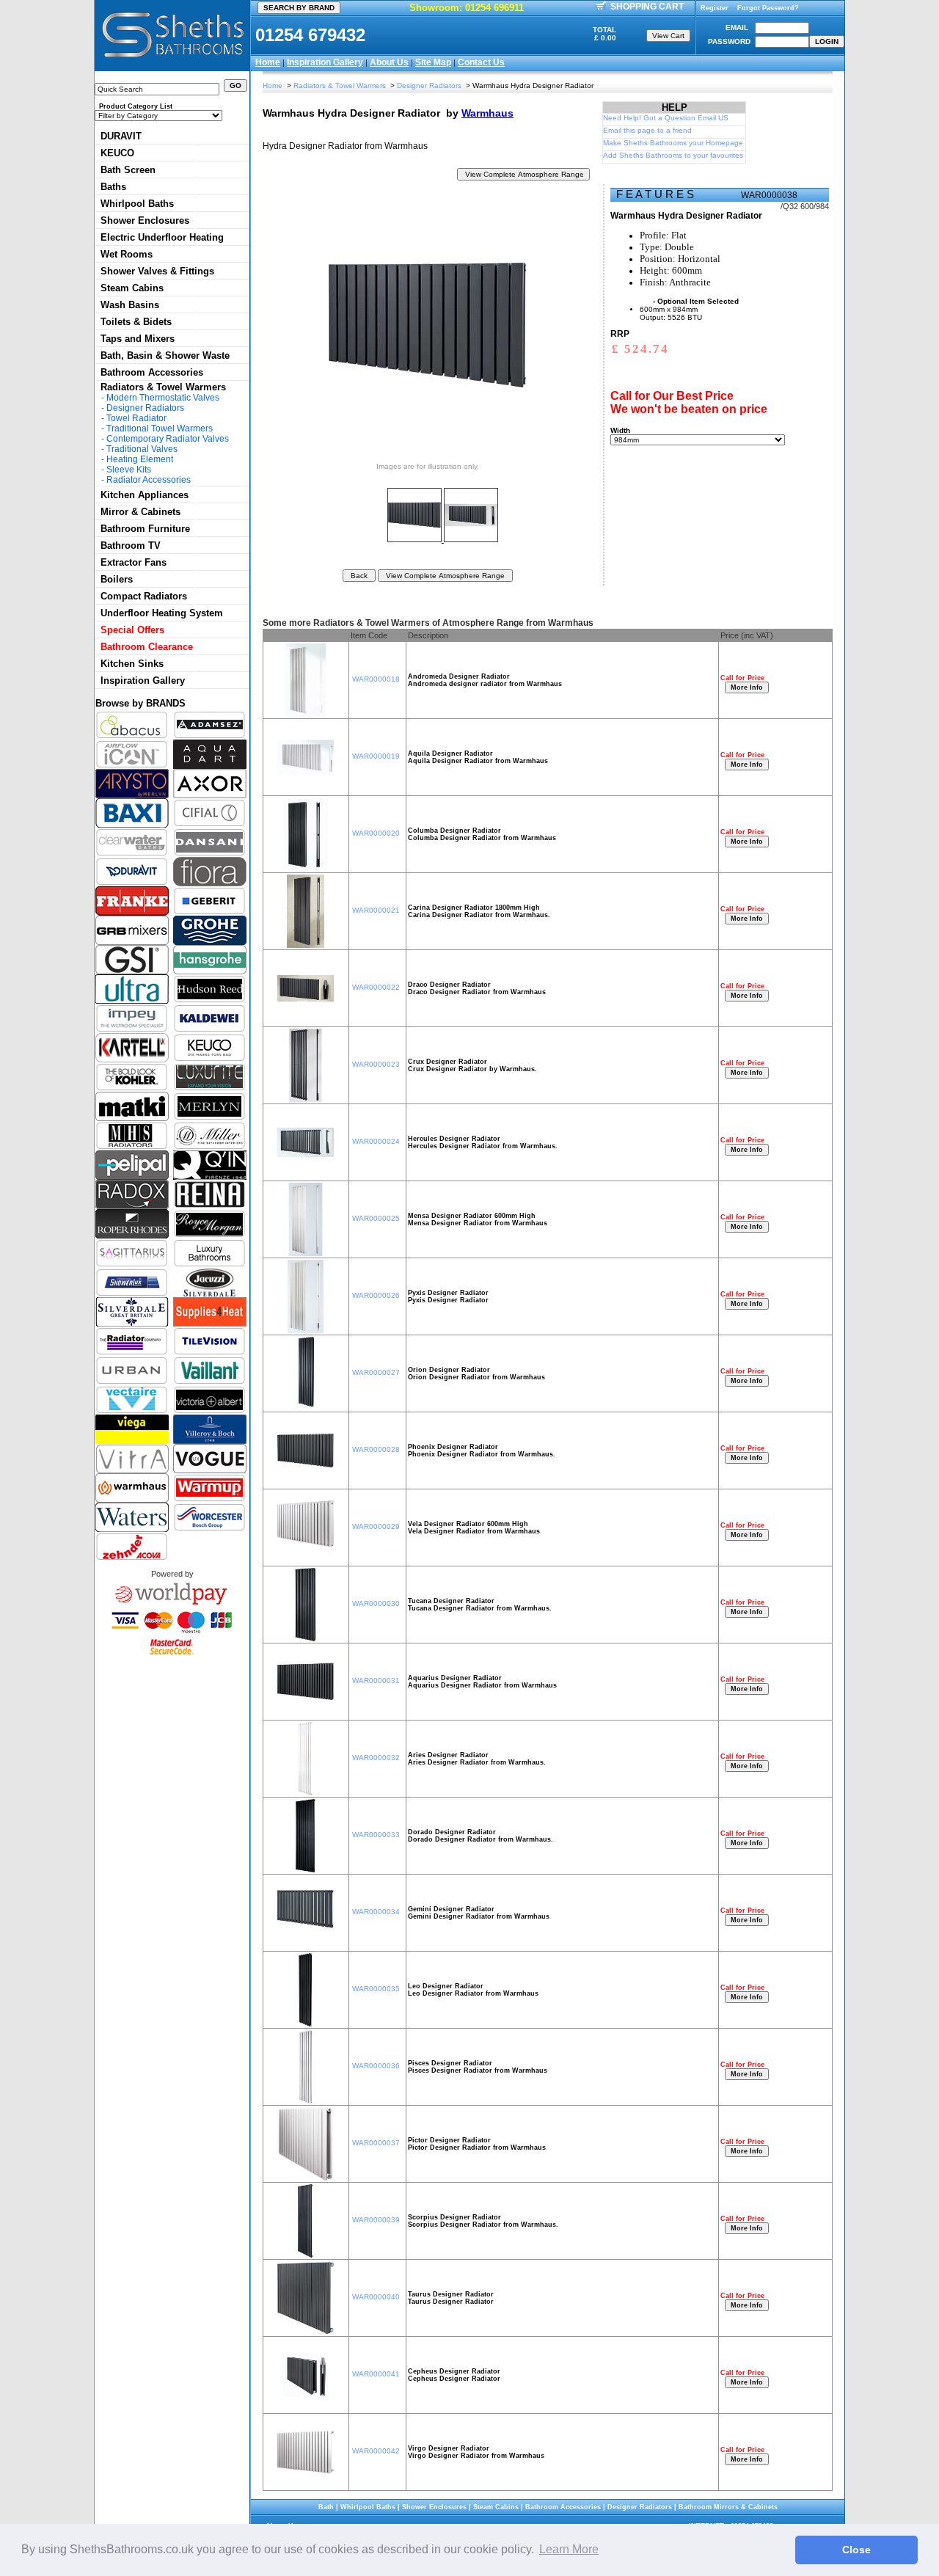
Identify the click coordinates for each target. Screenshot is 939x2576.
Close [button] (856, 2550)
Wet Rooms (127, 254)
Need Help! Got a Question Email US (666, 118)
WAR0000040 (376, 2297)
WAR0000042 (376, 2451)
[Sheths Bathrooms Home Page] (172, 59)
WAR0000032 (376, 1758)
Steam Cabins (132, 288)
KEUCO (117, 153)
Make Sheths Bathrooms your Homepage (673, 143)
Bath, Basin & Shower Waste (165, 355)
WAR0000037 (376, 2143)
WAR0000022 (376, 987)
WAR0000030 (376, 1603)
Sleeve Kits (129, 470)
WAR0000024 (376, 1141)
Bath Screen (128, 170)
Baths (113, 187)
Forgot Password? (768, 8)
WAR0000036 (376, 2066)
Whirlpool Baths (137, 204)
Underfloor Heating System (162, 613)
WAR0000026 (376, 1295)
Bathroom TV (131, 546)
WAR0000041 (376, 2374)
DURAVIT (121, 136)
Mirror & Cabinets (140, 512)
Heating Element (140, 459)
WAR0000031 (376, 1681)
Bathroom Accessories (152, 372)
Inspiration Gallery (325, 62)
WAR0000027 (376, 1372)
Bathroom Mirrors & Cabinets (728, 2507)
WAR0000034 (376, 1912)
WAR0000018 (376, 679)
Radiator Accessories (149, 480)
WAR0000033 (376, 1835)
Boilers (117, 579)
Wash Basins (130, 305)
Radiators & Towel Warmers (163, 387)
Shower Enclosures (145, 220)
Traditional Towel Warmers (160, 428)
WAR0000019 (376, 756)
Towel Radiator (136, 418)
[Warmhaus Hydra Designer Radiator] (416, 539)
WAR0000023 (376, 1064)
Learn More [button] (569, 2549)
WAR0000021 (376, 910)
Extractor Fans (134, 562)
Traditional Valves (142, 449)
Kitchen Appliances (145, 495)
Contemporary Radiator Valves (168, 439)
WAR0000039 (376, 2220)
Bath (326, 2507)
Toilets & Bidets (136, 322)
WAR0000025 (376, 1218)
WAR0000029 (376, 1526)
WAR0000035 (376, 1989)
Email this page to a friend (647, 130)
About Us (389, 62)
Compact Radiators (144, 596)
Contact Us (481, 62)
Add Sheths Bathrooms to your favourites (673, 155)
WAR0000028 (376, 1449)
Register (715, 8)
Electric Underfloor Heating (162, 237)
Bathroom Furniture (145, 529)
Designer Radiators (145, 408)
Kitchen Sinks (132, 664)
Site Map (433, 62)
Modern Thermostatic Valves (163, 398)
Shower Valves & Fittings (157, 271)
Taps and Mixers (138, 339)
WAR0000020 (376, 833)
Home (268, 62)
